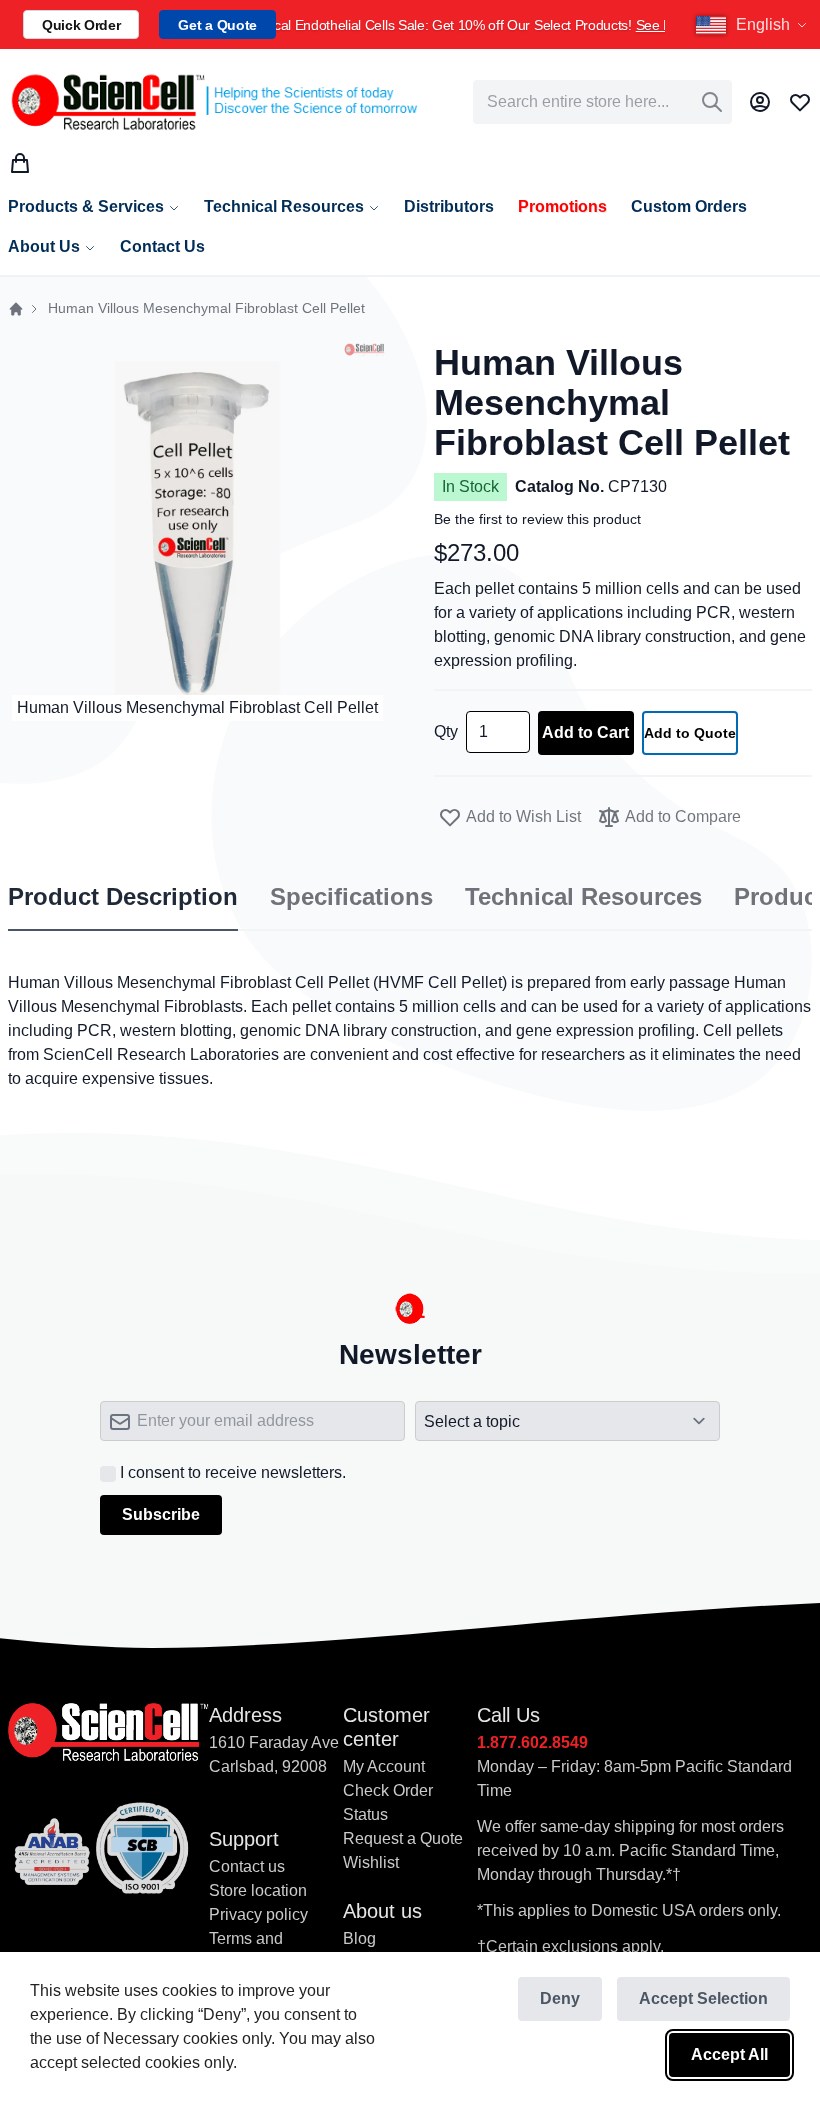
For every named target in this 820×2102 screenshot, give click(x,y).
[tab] (123, 898)
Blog (359, 1938)
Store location (258, 1890)
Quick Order (81, 25)
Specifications (351, 897)
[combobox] (602, 102)
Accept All (729, 2054)
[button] (754, 25)
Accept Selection (703, 1998)
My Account (384, 1766)
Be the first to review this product (537, 519)
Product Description (123, 897)
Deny (560, 1998)
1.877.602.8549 (532, 1742)
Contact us (247, 1866)
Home (16, 309)
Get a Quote (217, 25)
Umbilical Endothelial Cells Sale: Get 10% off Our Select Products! (470, 25)
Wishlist (371, 1862)
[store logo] (213, 102)
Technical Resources (583, 897)
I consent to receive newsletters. (233, 1472)
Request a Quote (403, 1838)
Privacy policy (258, 1914)
